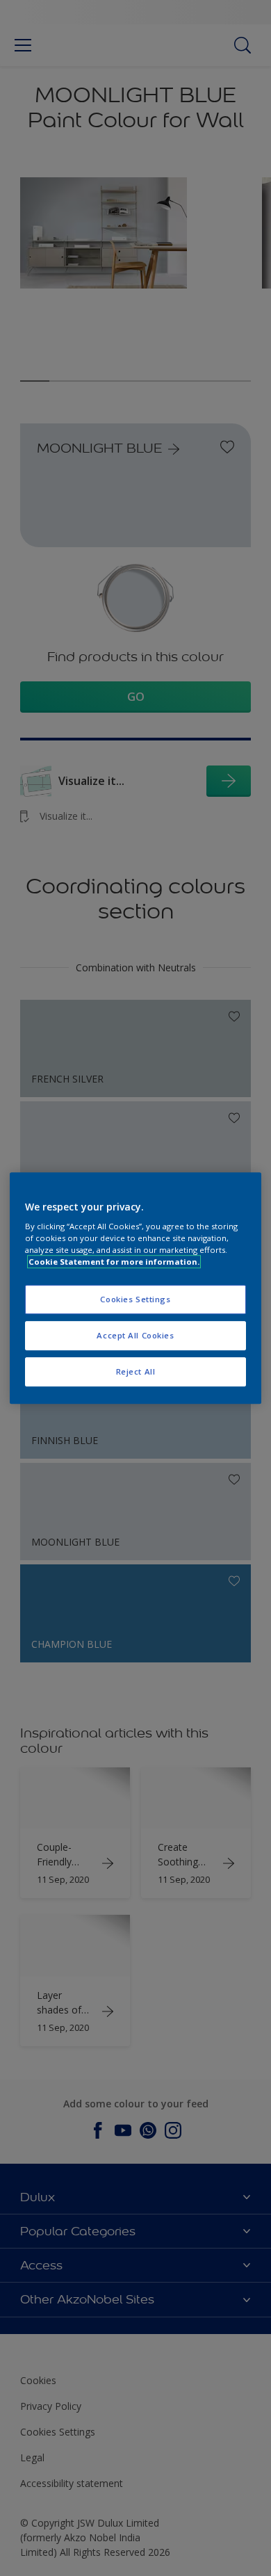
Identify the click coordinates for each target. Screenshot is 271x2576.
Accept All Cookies (135, 1335)
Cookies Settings (135, 1300)
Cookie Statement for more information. (114, 1262)
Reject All (136, 1371)
